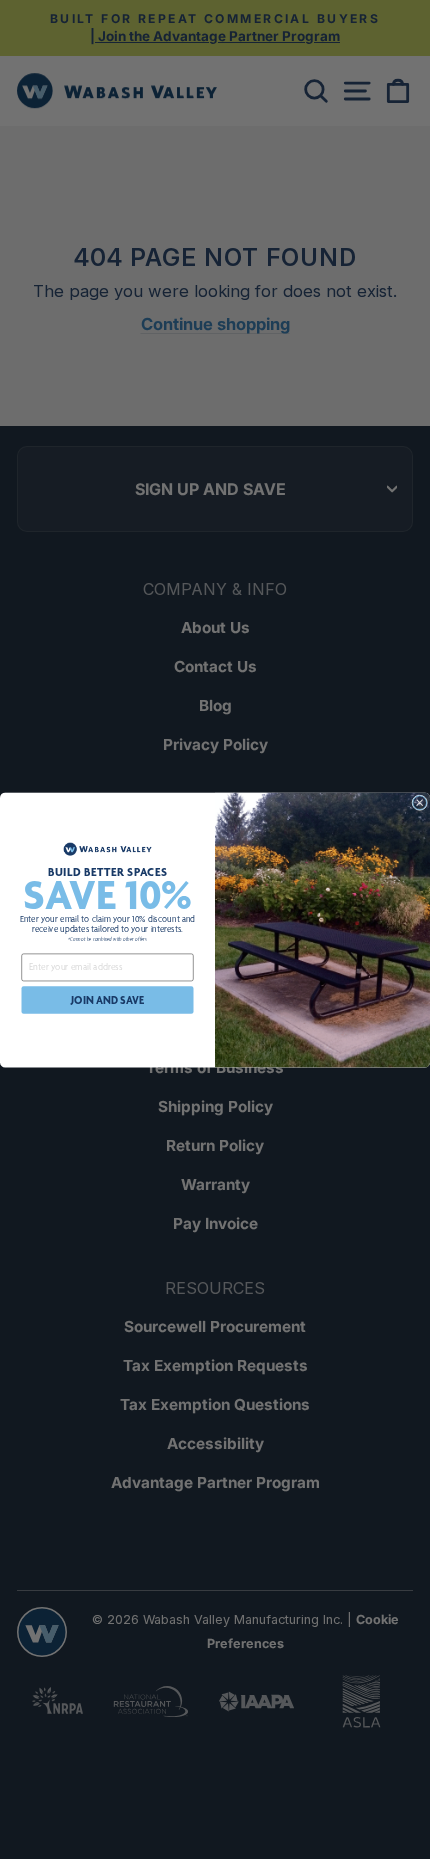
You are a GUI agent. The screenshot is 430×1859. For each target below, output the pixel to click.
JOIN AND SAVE (107, 999)
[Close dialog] (420, 802)
